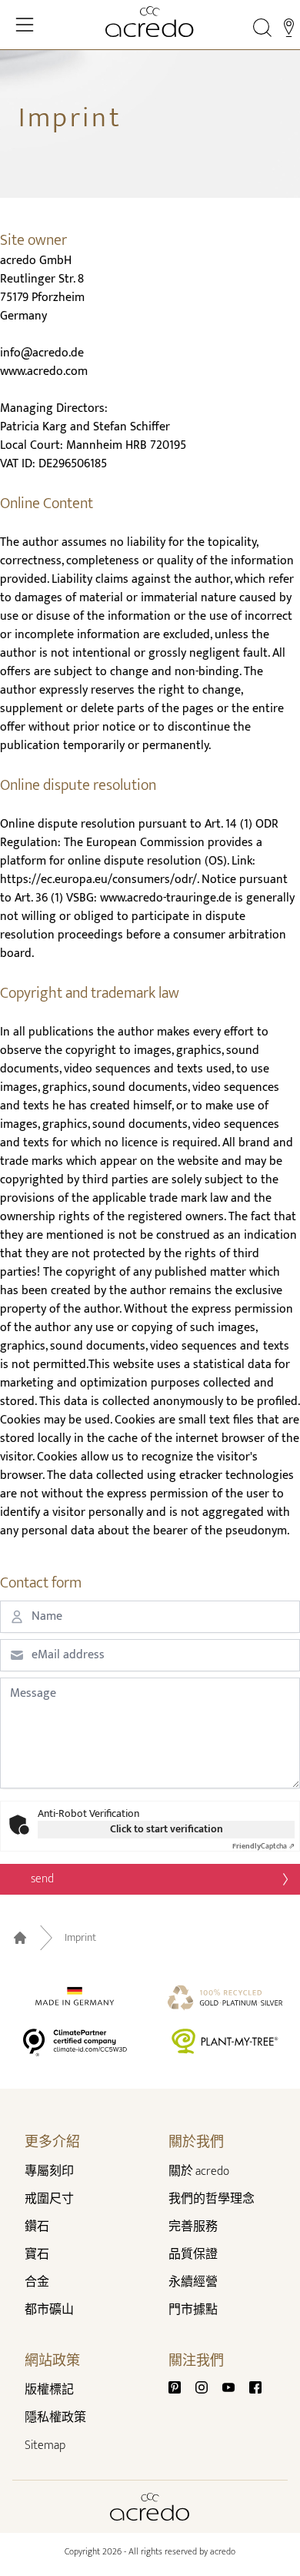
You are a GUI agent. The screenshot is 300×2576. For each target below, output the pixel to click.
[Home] (150, 22)
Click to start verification (167, 1829)
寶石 (37, 2255)
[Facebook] (255, 2387)
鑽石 (37, 2227)
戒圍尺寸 (49, 2199)
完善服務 (193, 2227)
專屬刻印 (49, 2171)
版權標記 (49, 2390)
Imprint (80, 1938)
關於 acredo (199, 2171)
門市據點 (193, 2310)
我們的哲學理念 (212, 2199)
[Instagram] (208, 2387)
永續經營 (193, 2282)
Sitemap (45, 2446)
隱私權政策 (55, 2418)
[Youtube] (235, 2387)
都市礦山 (49, 2310)
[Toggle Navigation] (25, 25)
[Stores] (289, 28)
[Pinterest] (181, 2387)
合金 (37, 2282)
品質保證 (193, 2255)
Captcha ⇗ (263, 1846)
